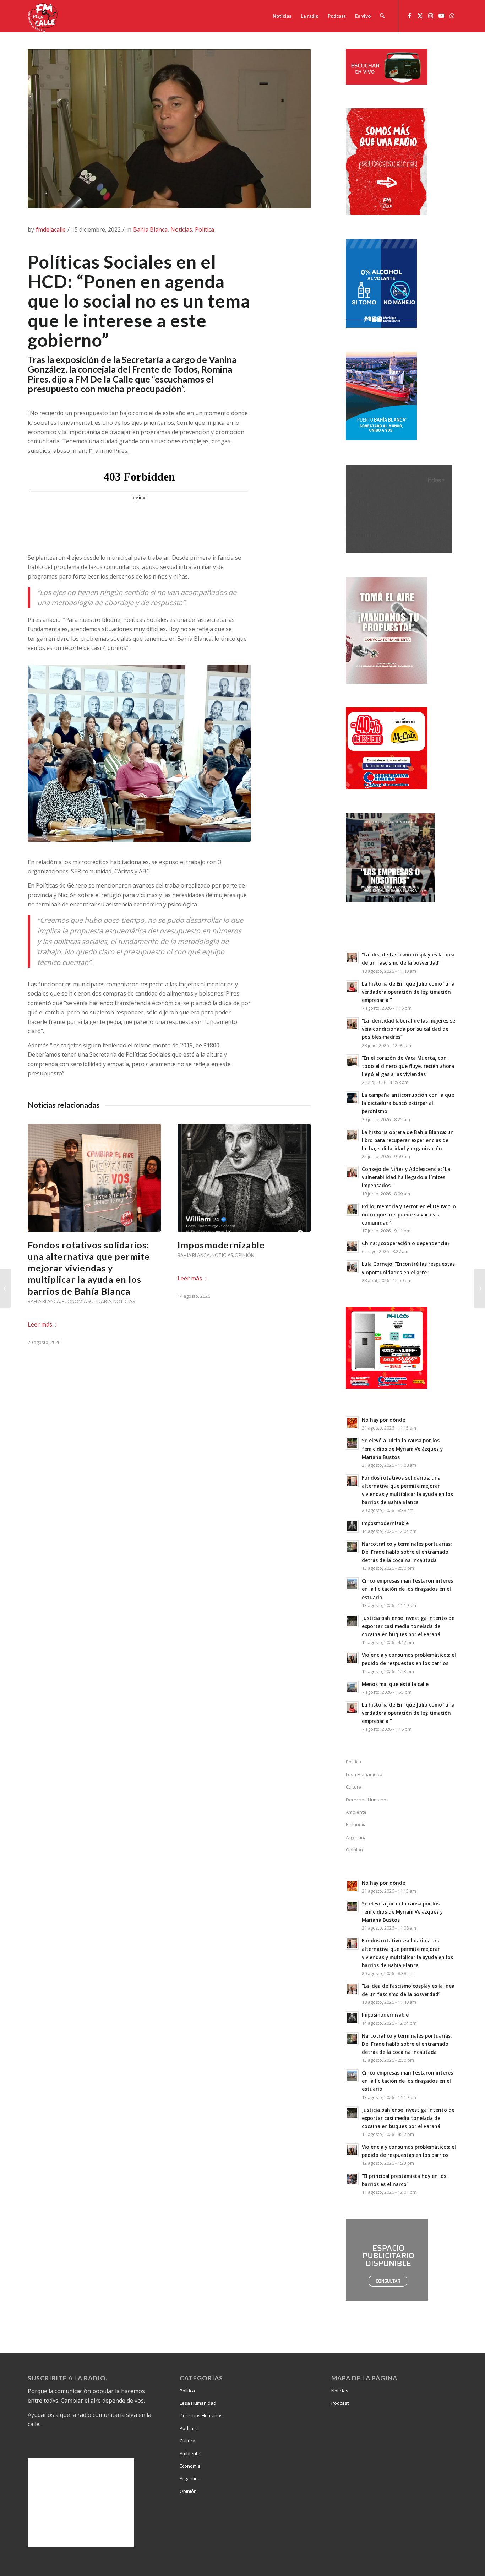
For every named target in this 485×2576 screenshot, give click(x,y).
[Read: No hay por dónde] (352, 1423)
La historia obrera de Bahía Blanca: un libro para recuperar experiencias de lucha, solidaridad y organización (408, 1140)
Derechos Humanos (367, 1800)
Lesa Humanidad (364, 1774)
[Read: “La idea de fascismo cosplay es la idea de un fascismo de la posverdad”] (352, 958)
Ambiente (356, 1812)
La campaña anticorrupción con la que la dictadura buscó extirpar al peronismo (408, 1103)
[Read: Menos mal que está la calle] (352, 1687)
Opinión (244, 1255)
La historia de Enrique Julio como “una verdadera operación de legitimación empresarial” (408, 992)
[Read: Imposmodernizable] (352, 1526)
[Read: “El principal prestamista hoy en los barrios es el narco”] (352, 2179)
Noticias (181, 229)
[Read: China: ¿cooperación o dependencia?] (352, 1246)
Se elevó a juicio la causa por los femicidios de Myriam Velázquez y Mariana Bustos (402, 1449)
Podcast (188, 2428)
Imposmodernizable (221, 1245)
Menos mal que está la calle (395, 1684)
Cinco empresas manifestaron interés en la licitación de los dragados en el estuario (407, 1589)
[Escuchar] (387, 82)
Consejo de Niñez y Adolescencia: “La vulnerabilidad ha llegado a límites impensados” (406, 1177)
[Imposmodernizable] (244, 1178)
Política (205, 229)
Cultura (354, 1787)
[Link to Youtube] (441, 16)
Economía (356, 1824)
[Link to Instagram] (431, 16)
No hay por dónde (383, 1420)
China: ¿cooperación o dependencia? (406, 1243)
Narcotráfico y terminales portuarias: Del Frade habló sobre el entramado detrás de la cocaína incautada (407, 1552)
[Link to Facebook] (409, 16)
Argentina (356, 1837)
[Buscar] (382, 16)
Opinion (354, 1850)
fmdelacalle (51, 229)
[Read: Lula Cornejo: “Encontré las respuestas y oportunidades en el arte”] (352, 1267)
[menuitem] (282, 16)
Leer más (40, 1324)
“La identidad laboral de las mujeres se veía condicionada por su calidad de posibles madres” (408, 1029)
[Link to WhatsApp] (452, 16)
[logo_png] (44, 16)
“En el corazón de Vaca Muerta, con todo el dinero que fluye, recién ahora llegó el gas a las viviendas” (408, 1066)
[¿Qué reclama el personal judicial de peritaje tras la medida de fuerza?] (479, 1288)
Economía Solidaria (87, 1301)
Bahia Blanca (150, 229)
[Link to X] (420, 16)
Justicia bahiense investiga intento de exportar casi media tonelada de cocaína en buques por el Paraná (408, 1626)
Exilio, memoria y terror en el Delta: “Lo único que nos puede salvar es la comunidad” (409, 1214)
